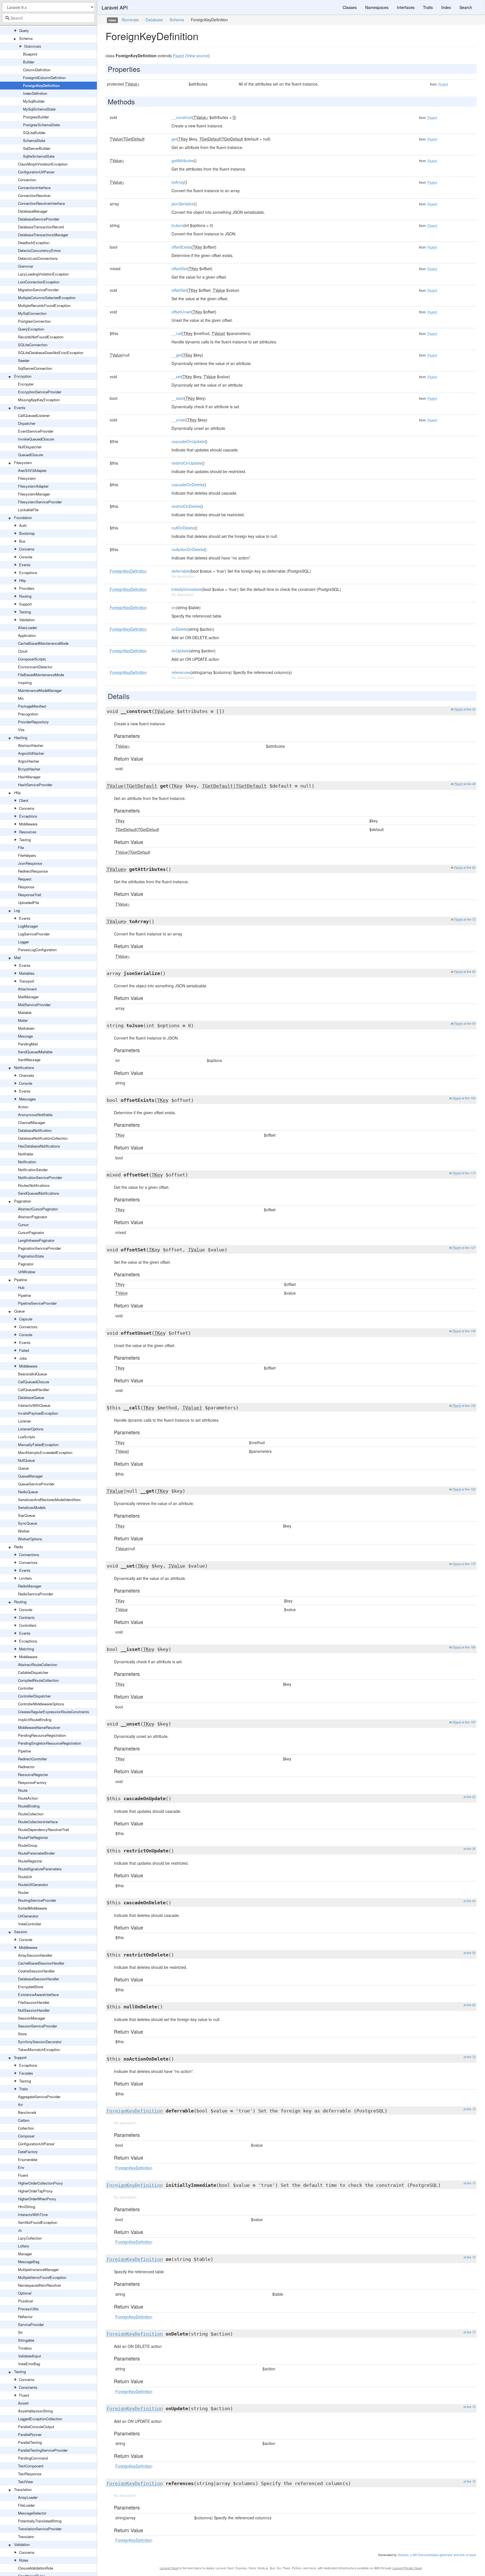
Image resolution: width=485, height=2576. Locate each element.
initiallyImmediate (187, 589)
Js (20, 2230)
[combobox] (48, 18)
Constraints (28, 2387)
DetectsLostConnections (38, 258)
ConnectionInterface (34, 188)
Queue (19, 1311)
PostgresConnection (34, 321)
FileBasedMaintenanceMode (41, 675)
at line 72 (469, 919)
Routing (25, 596)
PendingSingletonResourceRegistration (50, 1743)
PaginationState (31, 1256)
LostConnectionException (39, 282)
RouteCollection (31, 1814)
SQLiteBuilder (34, 133)
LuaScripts (27, 1437)
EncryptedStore (31, 1987)
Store (22, 2034)
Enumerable (28, 2159)
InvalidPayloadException (38, 1413)
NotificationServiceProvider (40, 1177)
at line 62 (469, 867)
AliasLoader (28, 628)
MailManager (28, 997)
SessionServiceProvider (37, 2026)
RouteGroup (28, 1845)
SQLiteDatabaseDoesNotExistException (51, 353)
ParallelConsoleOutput (36, 2427)
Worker (24, 1531)
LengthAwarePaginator (36, 1240)
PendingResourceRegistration (42, 1735)
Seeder (24, 360)
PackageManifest (32, 706)
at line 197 (469, 1722)
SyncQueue (28, 1523)
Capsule (26, 1319)
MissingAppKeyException (39, 400)
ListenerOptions (31, 1429)
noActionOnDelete (188, 549)
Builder (29, 62)
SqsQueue (27, 1515)
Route (23, 1790)
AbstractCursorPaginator (38, 1209)
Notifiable (26, 1154)
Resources (28, 832)
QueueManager (30, 1476)
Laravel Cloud (169, 2568)
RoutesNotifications (34, 1185)
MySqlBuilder (34, 101)
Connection (27, 180)
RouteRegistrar (30, 1861)
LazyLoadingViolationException (43, 274)
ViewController (30, 1924)
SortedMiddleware (32, 1908)
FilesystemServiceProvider (40, 502)
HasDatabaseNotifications (39, 1146)
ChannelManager (32, 1122)
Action (23, 1107)
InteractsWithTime (33, 2214)
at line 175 (469, 1564)
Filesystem (23, 463)
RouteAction (28, 1798)
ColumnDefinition (37, 70)
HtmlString (27, 2207)
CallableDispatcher (33, 1672)
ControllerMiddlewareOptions (41, 1704)
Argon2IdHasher (31, 753)
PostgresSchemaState (41, 125)
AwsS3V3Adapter (32, 470)
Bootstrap (27, 533)
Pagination (23, 1201)
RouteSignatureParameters (40, 1869)
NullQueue (26, 1460)
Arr (20, 2104)
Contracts (27, 1617)
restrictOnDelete (186, 506)
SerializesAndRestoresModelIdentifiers (49, 1500)
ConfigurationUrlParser (36, 172)
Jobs (23, 1358)
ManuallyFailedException (38, 1445)
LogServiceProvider (34, 934)
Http (22, 580)
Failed (24, 1350)
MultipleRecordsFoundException (44, 305)
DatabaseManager (33, 211)
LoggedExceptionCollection (40, 2419)
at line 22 (469, 1797)
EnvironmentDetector (35, 667)
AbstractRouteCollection (38, 1665)
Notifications (24, 1067)
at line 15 (469, 2109)
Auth (23, 525)
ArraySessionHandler (35, 1955)
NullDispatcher (30, 447)
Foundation (23, 518)
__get (177, 355)
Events (20, 408)
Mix (21, 698)
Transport (27, 981)
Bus (22, 541)
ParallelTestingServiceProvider (43, 2450)
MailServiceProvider (34, 1005)
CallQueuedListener (34, 415)
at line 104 (469, 1098)
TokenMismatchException (39, 2049)
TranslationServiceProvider (40, 2529)
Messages (28, 1099)
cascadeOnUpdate (188, 441)
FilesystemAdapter (33, 486)
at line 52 (469, 1953)
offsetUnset (181, 312)
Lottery (24, 2246)
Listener (24, 1421)
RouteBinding (29, 1806)
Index (446, 7)
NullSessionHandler (34, 2010)
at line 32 (469, 709)
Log (17, 910)
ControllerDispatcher (34, 1696)
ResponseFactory (32, 1782)
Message (25, 1036)
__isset (178, 398)
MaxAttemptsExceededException (45, 1452)
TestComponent (31, 2466)
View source (197, 56)
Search (466, 7)
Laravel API (115, 7)
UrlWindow (27, 1272)
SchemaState (34, 140)
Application (27, 635)
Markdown (26, 1028)
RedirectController (32, 1759)
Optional (25, 2293)
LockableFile (28, 510)
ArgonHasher (28, 761)
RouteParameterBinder (36, 1853)
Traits (24, 2089)
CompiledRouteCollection (38, 1680)
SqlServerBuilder (37, 148)
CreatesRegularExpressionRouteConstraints (54, 1712)
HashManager (29, 777)
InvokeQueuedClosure (36, 439)
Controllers (28, 1625)
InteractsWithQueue (34, 1405)
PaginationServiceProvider (39, 1248)
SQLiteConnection (33, 345)
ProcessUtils (28, 2309)
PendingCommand (33, 2458)
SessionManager (32, 2018)
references (181, 672)
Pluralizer (26, 2301)
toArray (178, 182)
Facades (26, 2073)
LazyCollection (30, 2238)
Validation (27, 620)
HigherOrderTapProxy (35, 2191)
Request (25, 879)
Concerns (27, 549)
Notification (27, 1162)
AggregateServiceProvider (39, 2097)
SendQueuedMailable (35, 1052)
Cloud (23, 651)
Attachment (27, 989)
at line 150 (469, 1406)
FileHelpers (27, 855)
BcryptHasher (29, 769)
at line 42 (469, 1901)
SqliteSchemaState (39, 156)
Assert (23, 2403)
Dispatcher (27, 423)
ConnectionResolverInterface (41, 203)
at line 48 (469, 784)
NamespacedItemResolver (39, 2285)
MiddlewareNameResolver (39, 1727)
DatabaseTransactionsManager (43, 235)
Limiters (26, 1578)
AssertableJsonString (35, 2411)
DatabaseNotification (35, 1130)
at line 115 (469, 1173)
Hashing (21, 738)
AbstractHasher (31, 745)
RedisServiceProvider (36, 1594)
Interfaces (406, 7)
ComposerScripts (32, 659)
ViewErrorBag (29, 2364)
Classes (350, 7)
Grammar (26, 266)
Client (24, 800)
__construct (182, 117)
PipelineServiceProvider (37, 1303)
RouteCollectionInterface (38, 1822)
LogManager (28, 926)
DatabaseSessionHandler (38, 1979)
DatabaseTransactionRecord (41, 227)
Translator (26, 2537)
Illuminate (130, 20)
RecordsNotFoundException (41, 337)
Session (21, 1932)
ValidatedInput (29, 2356)
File (21, 847)
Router (23, 1892)
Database (154, 20)
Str (20, 2332)
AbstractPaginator (33, 1217)
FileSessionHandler (34, 2002)
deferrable (181, 571)
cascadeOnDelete (187, 485)
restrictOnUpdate (187, 463)
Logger (23, 942)
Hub (21, 1287)
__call (177, 333)
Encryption (23, 376)
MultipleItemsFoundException (42, 2277)
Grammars (33, 46)
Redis (19, 1547)
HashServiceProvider (35, 785)
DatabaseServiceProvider (39, 219)
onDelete (179, 629)
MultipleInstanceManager (38, 2269)
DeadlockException (34, 243)
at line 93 (469, 1023)
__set (176, 377)
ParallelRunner (30, 2434)
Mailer (23, 1020)
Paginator (26, 1264)
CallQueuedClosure (34, 1382)
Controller (26, 1688)
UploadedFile (28, 902)
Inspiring (25, 683)
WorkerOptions (30, 1539)
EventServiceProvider (36, 431)
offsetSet (179, 290)
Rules (24, 2560)
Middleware (28, 824)
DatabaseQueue (31, 1397)
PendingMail (28, 1044)
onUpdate (180, 651)
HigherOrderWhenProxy (37, 2199)
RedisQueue (28, 1492)
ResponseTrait (30, 895)
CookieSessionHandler (36, 1971)
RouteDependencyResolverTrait (44, 1830)
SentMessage (29, 1060)
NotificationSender (33, 1170)
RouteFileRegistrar (33, 1837)
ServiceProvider (31, 2324)
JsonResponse (30, 863)
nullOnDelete (183, 528)
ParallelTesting (30, 2442)
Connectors (28, 1327)
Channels (27, 1075)
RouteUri (25, 1877)
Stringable (26, 2340)
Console (26, 557)
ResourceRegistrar (33, 1775)
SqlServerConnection (35, 368)
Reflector (25, 2317)
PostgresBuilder (36, 117)
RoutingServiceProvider (37, 1900)
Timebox (25, 2348)
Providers (27, 588)
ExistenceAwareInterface (38, 1994)
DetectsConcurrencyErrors (39, 250)
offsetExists (181, 247)
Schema (26, 38)
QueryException (31, 329)
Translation (23, 2489)
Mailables (27, 973)
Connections (29, 1555)
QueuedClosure (30, 455)
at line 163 (469, 1489)
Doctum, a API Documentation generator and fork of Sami (437, 2555)
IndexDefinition (35, 93)
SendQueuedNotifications (39, 1193)
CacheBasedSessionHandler (41, 1963)
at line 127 (469, 1248)
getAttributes (183, 160)
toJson (177, 225)
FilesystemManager (34, 494)
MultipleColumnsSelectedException (47, 298)
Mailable (25, 1012)
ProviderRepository (33, 722)
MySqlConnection (32, 313)
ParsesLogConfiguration (37, 950)
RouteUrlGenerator (33, 1885)
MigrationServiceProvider (38, 290)
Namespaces (377, 7)
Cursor (23, 1225)
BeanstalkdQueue (32, 1374)
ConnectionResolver (34, 195)
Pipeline (20, 1280)
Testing (25, 612)
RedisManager (30, 1586)
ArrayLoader (28, 2497)
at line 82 (469, 972)
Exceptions (28, 573)
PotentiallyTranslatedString (40, 2521)
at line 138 (469, 1331)
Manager (25, 2254)
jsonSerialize (183, 204)
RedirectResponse (33, 871)
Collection (26, 2128)
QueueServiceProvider (36, 1484)
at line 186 (469, 1647)
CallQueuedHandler (34, 1390)
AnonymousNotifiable (35, 1115)
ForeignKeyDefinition (41, 85)
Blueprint (30, 54)
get (174, 139)
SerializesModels (32, 1507)
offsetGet (179, 269)
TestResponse (30, 2474)
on (174, 607)
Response (26, 887)
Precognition (28, 714)
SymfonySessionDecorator (40, 2042)
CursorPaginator (31, 1232)
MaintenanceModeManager (40, 690)
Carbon (24, 2120)
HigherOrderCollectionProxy (40, 2183)
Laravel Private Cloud (407, 2568)
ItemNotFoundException (38, 2222)
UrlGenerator (28, 1916)
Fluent (23, 2175)
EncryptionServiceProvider (40, 392)
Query (24, 30)
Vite (21, 730)
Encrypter (26, 384)
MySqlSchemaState (39, 109)
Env (21, 2167)
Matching (27, 1649)
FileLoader (26, 2505)
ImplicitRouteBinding (35, 1720)
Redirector (26, 1767)
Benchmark (27, 2112)
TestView (25, 2482)
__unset (179, 420)
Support (25, 604)
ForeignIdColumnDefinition (44, 78)
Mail (17, 957)
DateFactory (28, 2152)
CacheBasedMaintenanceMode (43, 643)
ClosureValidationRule (36, 2568)
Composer (26, 2136)
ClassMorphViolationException (43, 164)
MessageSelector (32, 2513)
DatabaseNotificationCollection (43, 1138)
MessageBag (29, 2262)
